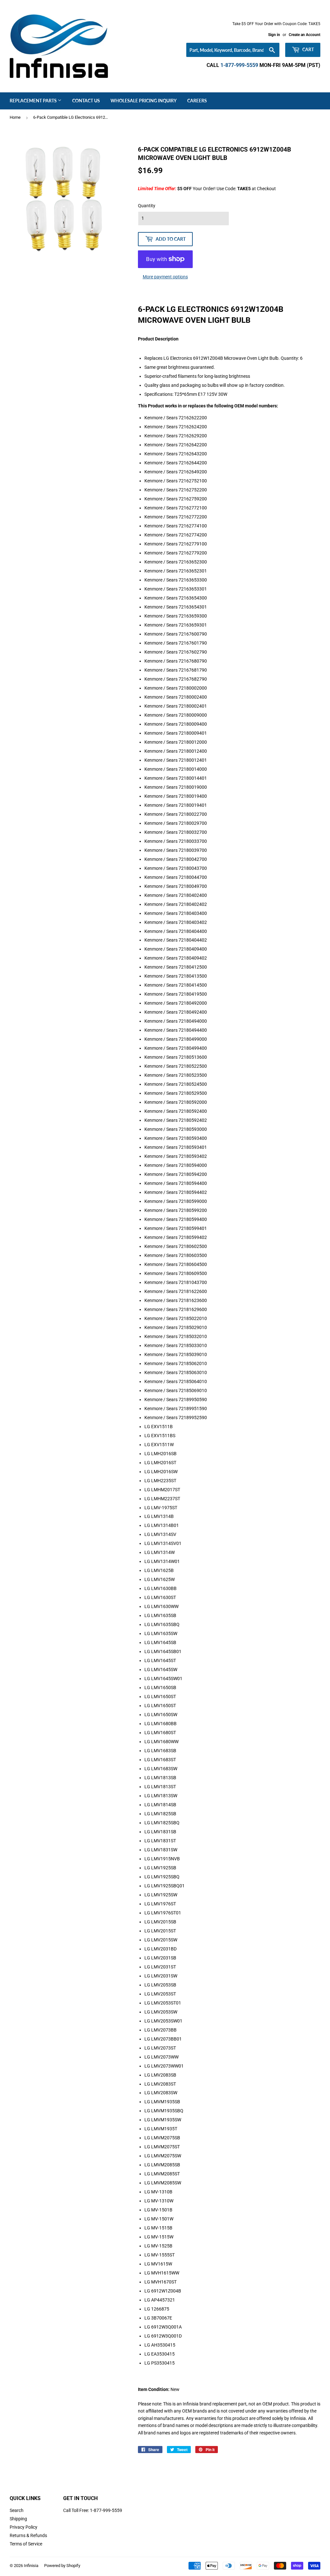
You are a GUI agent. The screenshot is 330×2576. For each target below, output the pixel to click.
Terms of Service (26, 2544)
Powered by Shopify (62, 2566)
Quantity (147, 206)
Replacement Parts (34, 101)
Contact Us (86, 101)
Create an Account (305, 35)
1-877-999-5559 (239, 65)
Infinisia (31, 2566)
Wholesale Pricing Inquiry (144, 101)
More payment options (165, 277)
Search (17, 2510)
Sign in (274, 35)
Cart (308, 49)
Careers (197, 101)
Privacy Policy (24, 2527)
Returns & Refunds (28, 2535)
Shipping (18, 2519)
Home (15, 117)
